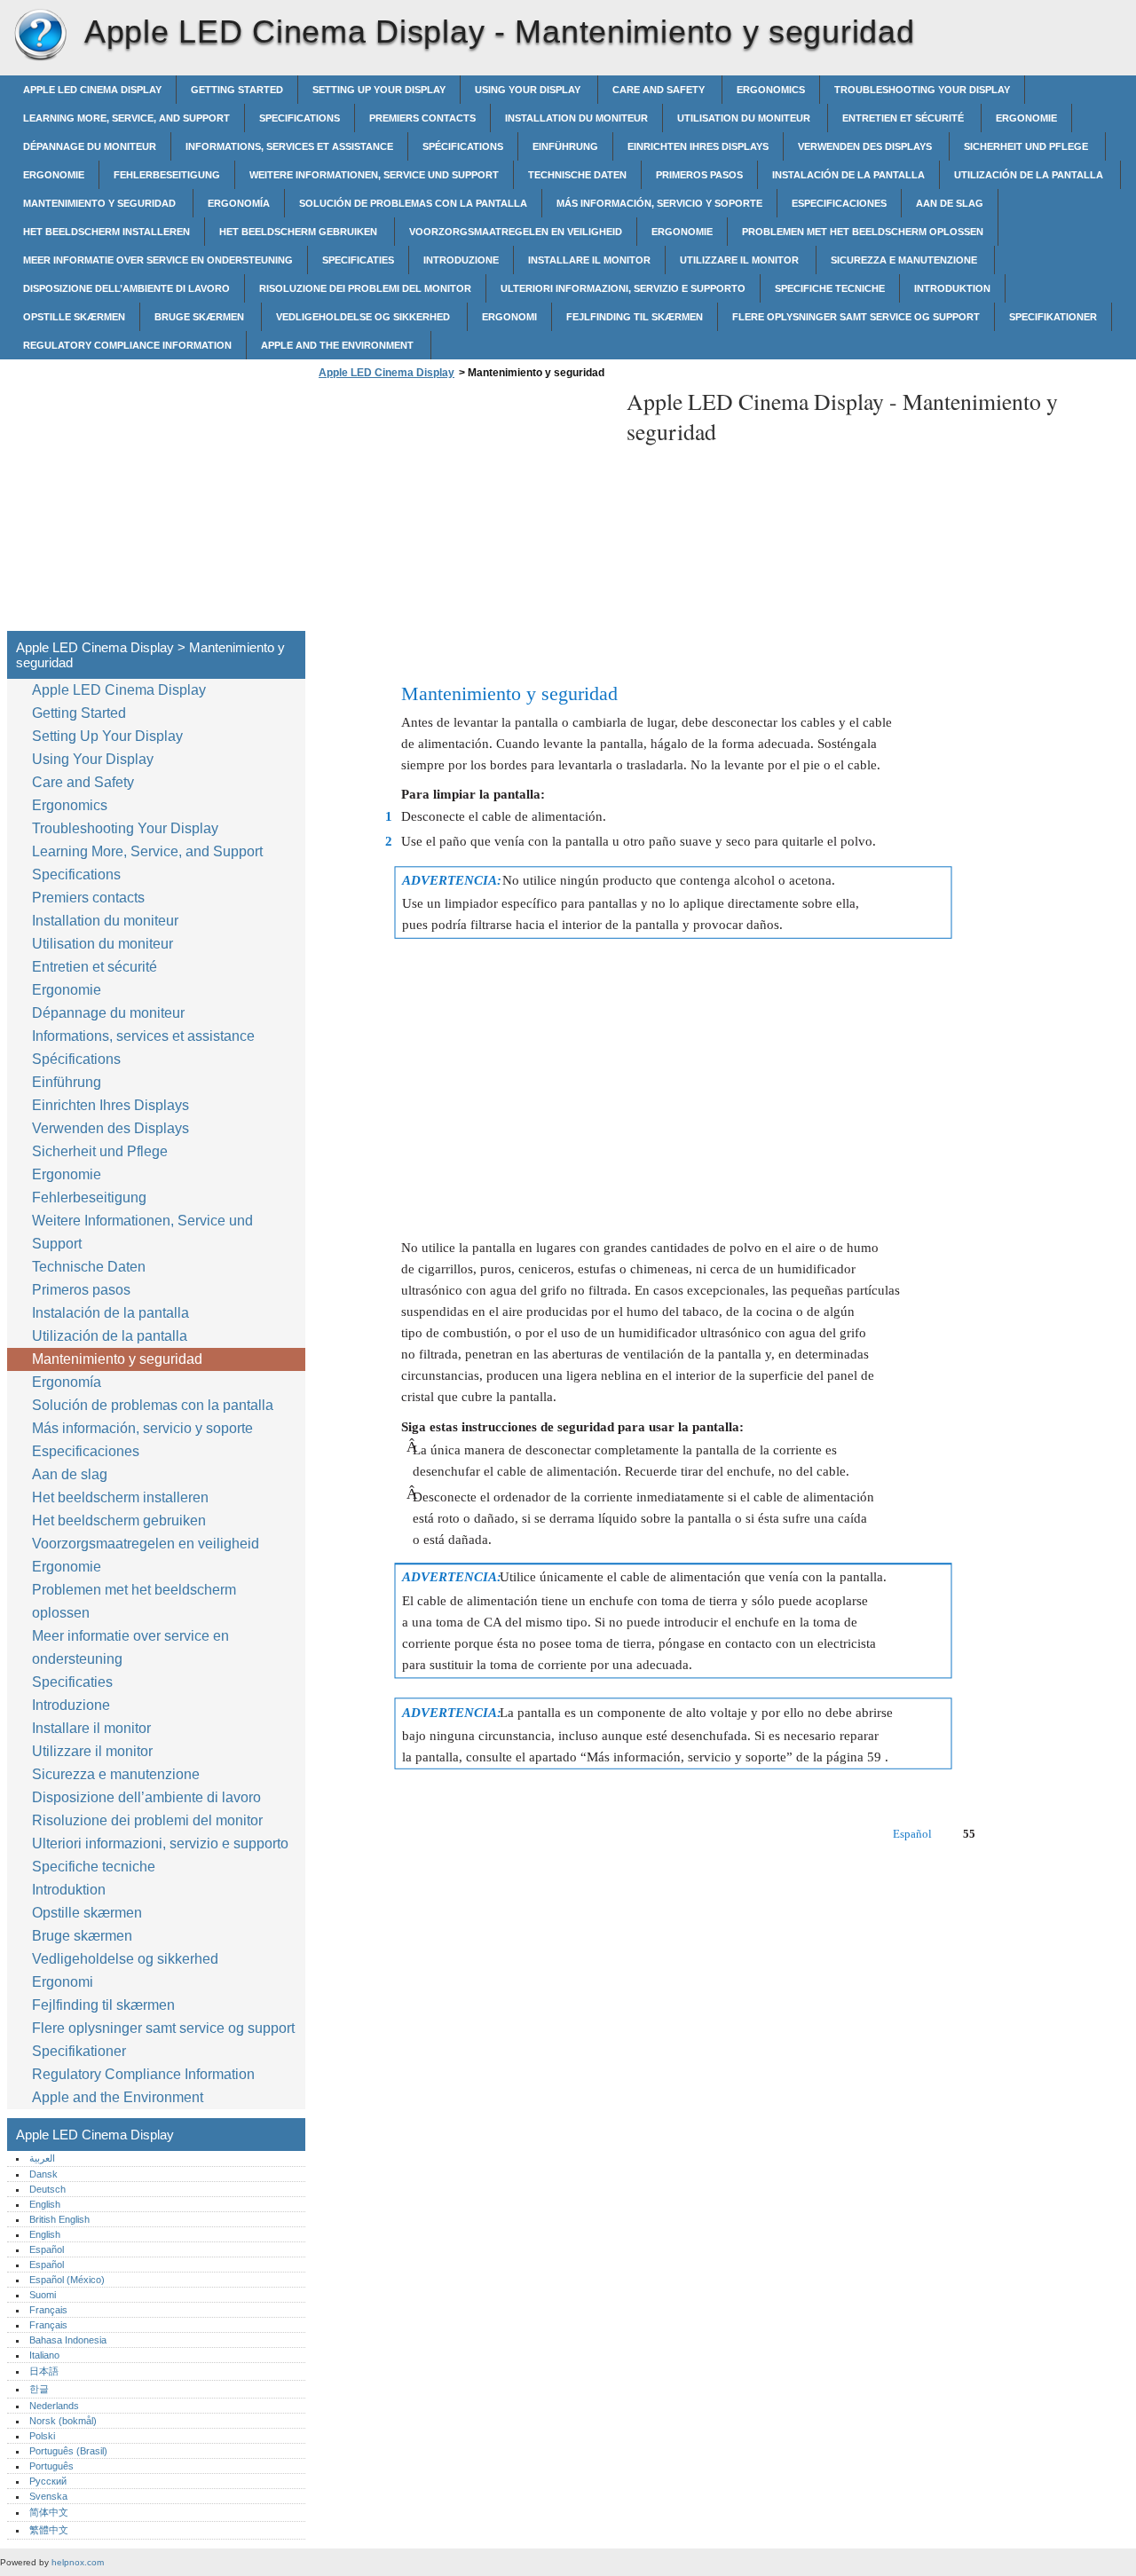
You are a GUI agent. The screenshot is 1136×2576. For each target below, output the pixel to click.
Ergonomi (509, 317)
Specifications (300, 118)
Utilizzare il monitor (741, 260)
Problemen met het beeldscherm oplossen (863, 232)
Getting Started (237, 90)
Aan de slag (950, 203)
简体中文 (49, 2512)
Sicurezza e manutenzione (905, 260)
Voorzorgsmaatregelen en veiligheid (516, 232)
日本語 (44, 2371)
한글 (39, 2389)
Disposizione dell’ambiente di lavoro (126, 288)
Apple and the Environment (339, 345)
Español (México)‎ (67, 2280)
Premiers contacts (422, 118)
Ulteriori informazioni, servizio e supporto (623, 288)
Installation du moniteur (576, 118)
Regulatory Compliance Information (127, 345)
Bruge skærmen (201, 317)
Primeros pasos (699, 175)
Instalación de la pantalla (848, 175)
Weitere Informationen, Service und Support (374, 175)
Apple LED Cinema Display (40, 35)
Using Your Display (529, 90)
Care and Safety (660, 90)
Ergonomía (239, 203)
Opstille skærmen (74, 317)
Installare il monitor (589, 260)
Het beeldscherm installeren (106, 232)
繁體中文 (49, 2530)
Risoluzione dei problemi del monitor (365, 288)
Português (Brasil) (68, 2451)
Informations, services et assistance (289, 146)
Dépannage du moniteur (90, 146)
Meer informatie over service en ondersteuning (158, 260)
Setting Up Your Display (379, 90)
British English (59, 2219)
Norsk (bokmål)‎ (63, 2421)
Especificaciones (839, 203)
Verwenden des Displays (866, 146)
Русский (48, 2481)
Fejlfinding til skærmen (635, 317)
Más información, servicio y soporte (659, 203)
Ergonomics (771, 90)
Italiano (44, 2355)
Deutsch (47, 2189)
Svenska (48, 2496)
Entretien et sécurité (904, 118)
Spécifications (463, 146)
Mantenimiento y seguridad (101, 203)
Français (48, 2310)
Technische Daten (577, 175)
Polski (42, 2436)
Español (47, 2249)
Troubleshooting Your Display (922, 90)
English (45, 2204)
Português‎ (51, 2466)
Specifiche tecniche (830, 288)
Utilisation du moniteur (745, 118)
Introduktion (952, 288)
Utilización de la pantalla (1030, 175)
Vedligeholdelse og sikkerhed (364, 317)
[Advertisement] (463, 510)
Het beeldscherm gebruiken (300, 232)
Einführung (565, 146)
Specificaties (358, 260)
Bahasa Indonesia (68, 2340)
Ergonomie (1026, 118)
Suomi (43, 2295)
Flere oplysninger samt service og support (856, 317)
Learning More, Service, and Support (126, 118)
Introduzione (461, 260)
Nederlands (54, 2406)
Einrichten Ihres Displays (698, 146)
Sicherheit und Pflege (1027, 146)
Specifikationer (1053, 317)
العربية (42, 2158)
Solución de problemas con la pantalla (413, 203)
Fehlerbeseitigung (167, 175)
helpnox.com (78, 2562)
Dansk (43, 2174)
